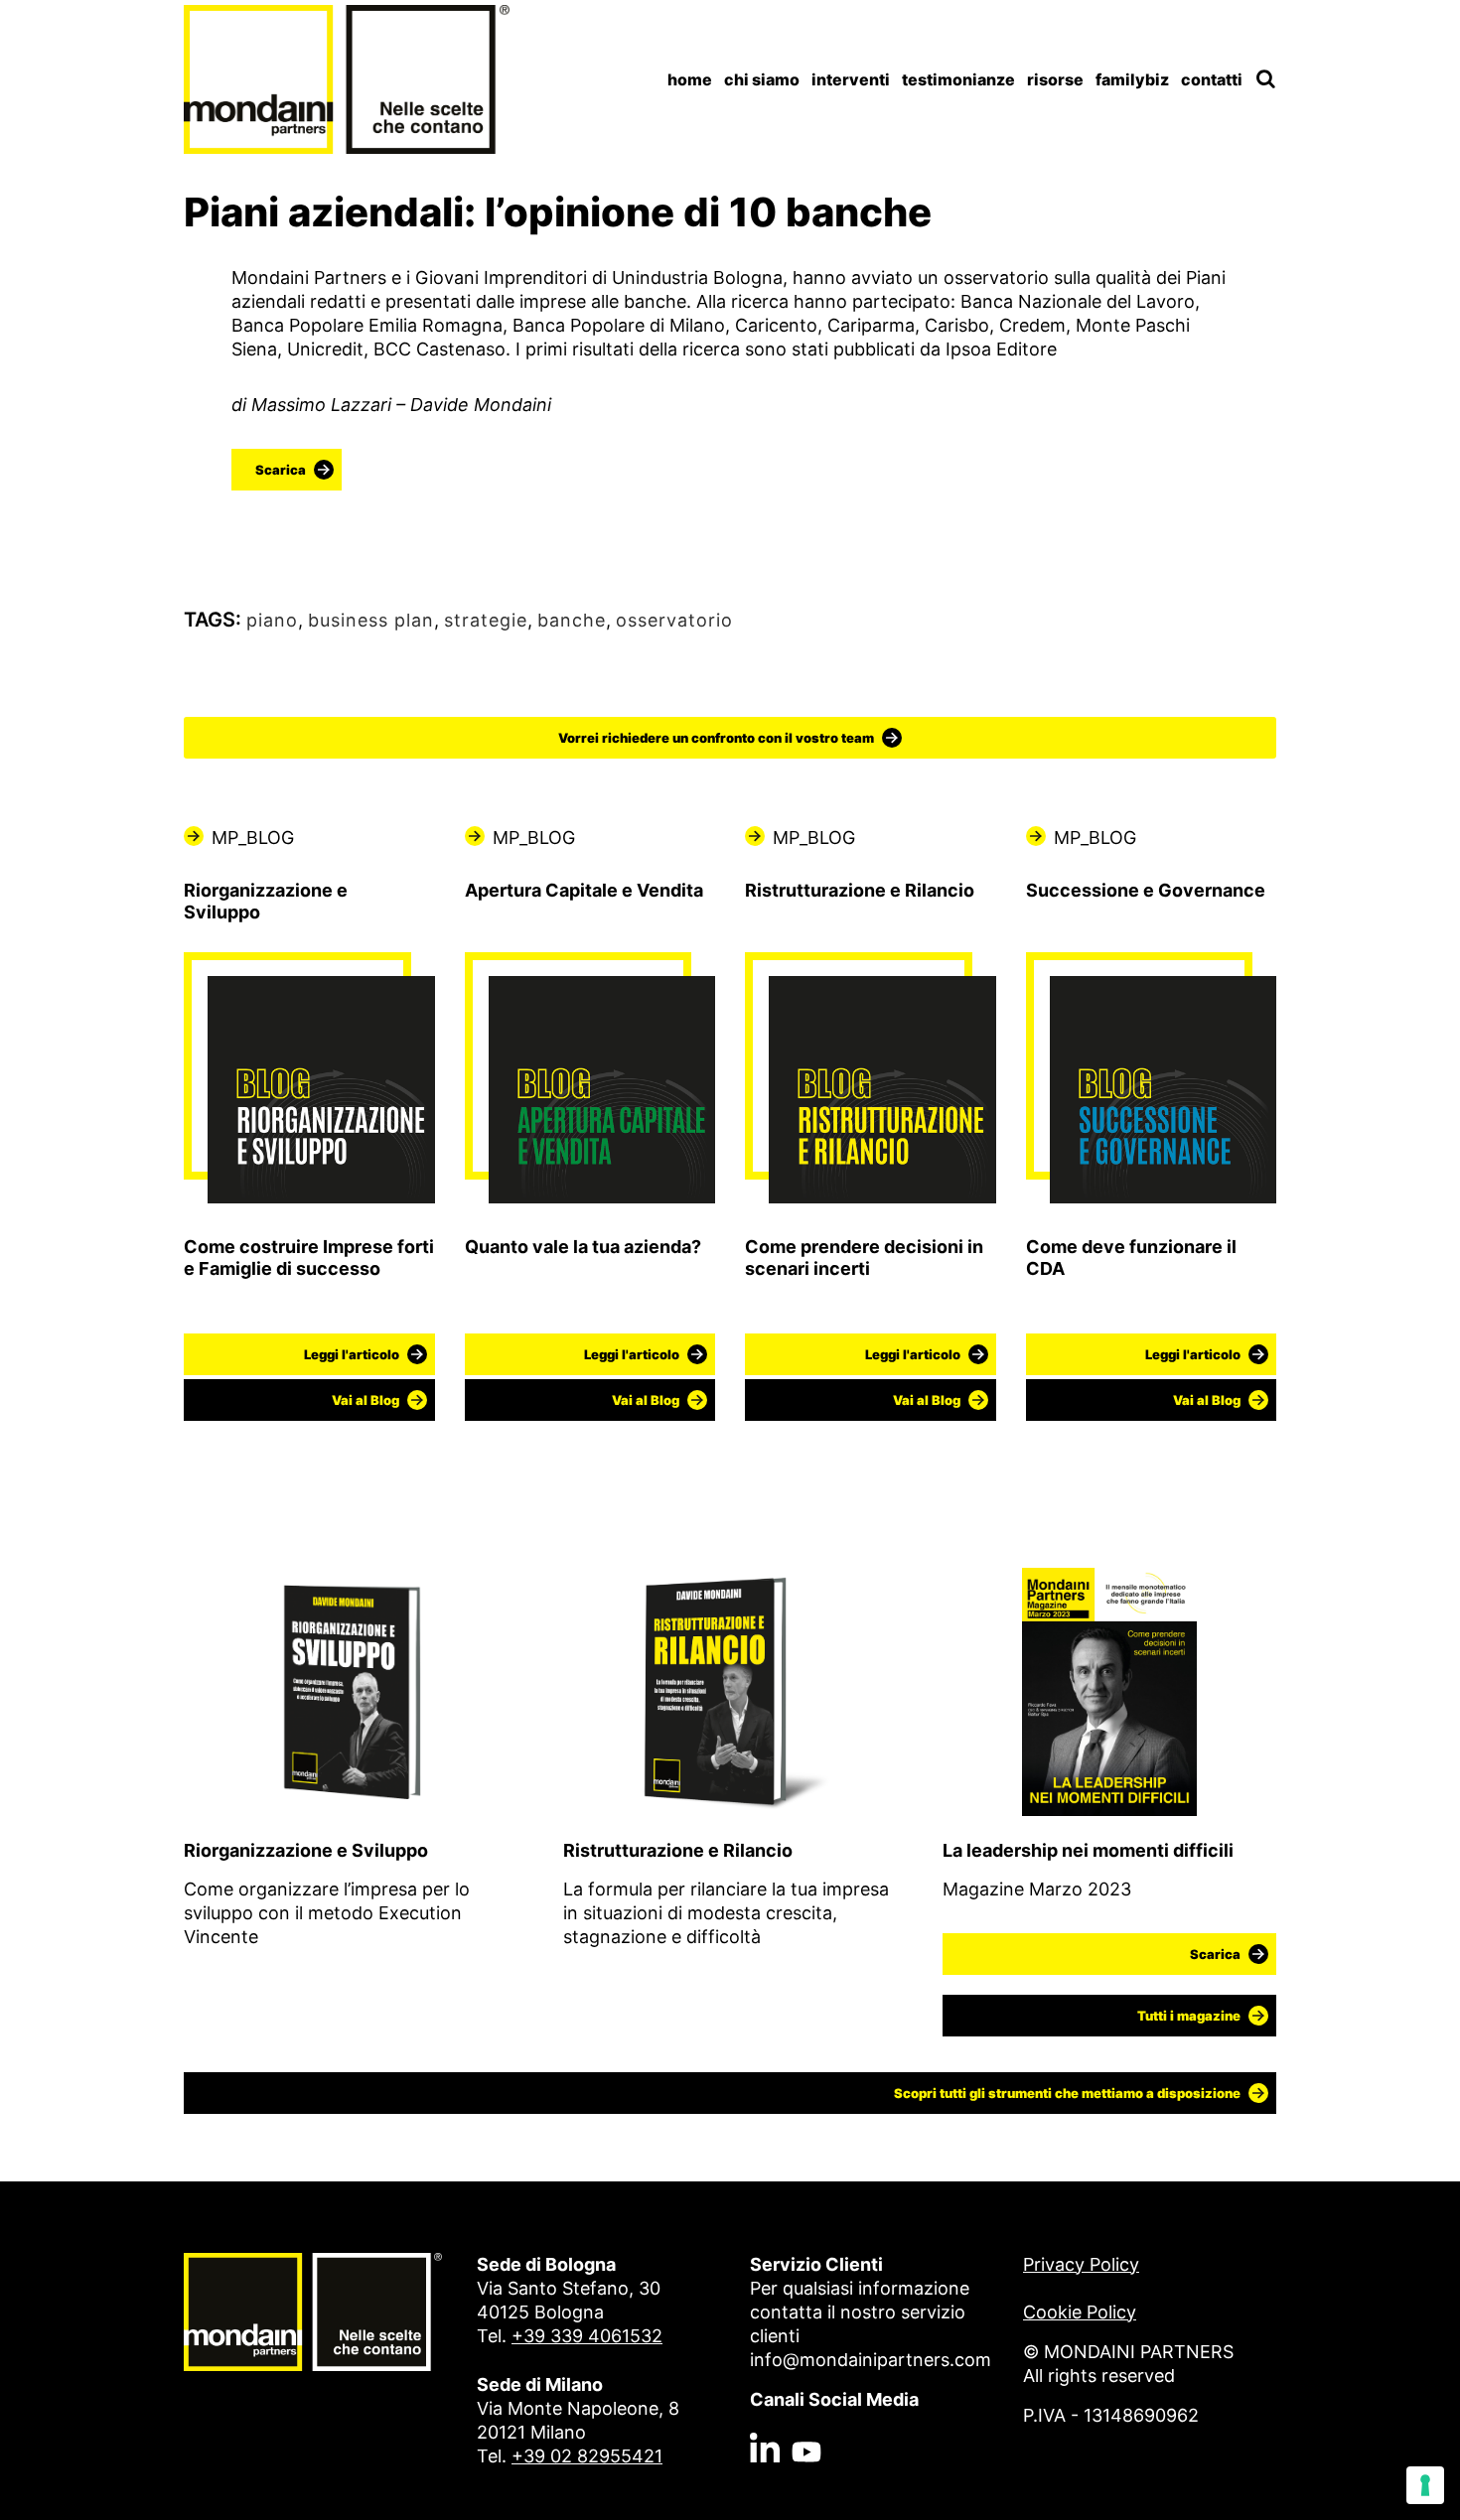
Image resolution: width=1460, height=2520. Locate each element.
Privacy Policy (1081, 2264)
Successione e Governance (1146, 890)
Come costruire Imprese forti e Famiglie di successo (309, 1258)
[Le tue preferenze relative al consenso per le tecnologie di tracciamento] (1425, 2485)
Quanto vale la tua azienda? (583, 1247)
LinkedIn (765, 2407)
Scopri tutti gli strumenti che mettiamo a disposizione (1067, 2093)
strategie (486, 620)
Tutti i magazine (1189, 2016)
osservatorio (674, 620)
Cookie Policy (1080, 2312)
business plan (371, 620)
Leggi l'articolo (352, 1354)
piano (272, 620)
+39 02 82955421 (587, 2456)
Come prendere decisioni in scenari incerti (864, 1258)
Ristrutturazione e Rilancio (860, 890)
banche (572, 620)
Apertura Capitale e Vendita (584, 890)
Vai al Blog (365, 1400)
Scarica (281, 470)
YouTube (806, 2407)
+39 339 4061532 (587, 2336)
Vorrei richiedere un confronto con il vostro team (716, 738)
